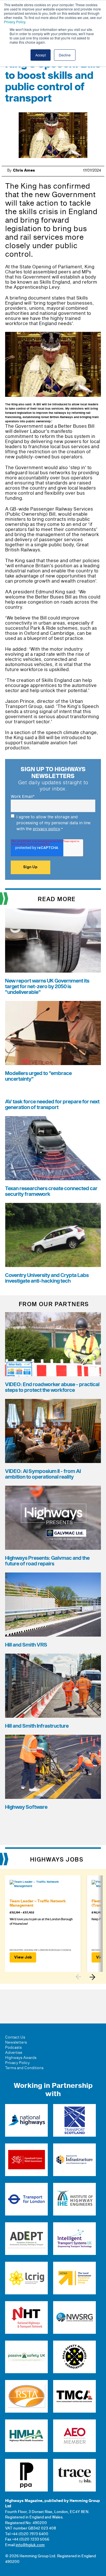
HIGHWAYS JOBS (57, 1860)
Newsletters (16, 2042)
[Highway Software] (53, 1767)
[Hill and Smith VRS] (53, 1605)
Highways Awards (21, 2058)
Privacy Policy (15, 22)
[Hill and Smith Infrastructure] (53, 1686)
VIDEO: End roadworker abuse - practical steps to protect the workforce (52, 1387)
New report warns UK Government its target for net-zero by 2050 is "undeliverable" (47, 987)
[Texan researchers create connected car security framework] (53, 1148)
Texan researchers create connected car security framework (51, 1191)
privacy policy (46, 829)
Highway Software (26, 1807)
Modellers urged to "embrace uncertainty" (38, 1076)
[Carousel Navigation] (88, 1977)
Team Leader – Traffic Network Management (38, 1903)
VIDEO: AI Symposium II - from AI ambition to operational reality (43, 1474)
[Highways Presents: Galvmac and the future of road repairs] (53, 1518)
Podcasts (13, 2048)
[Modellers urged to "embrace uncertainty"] (53, 1033)
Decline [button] (65, 55)
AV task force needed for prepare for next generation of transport (52, 1105)
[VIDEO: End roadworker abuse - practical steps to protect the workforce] (53, 1344)
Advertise (14, 2053)
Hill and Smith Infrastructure (37, 1726)
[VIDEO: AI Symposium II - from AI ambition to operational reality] (53, 1431)
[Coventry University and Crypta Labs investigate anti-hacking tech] (53, 1235)
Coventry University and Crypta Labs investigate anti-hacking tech (47, 1278)
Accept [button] (41, 55)
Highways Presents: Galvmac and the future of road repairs (47, 1561)
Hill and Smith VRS (26, 1645)
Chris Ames (24, 170)
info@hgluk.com (30, 2545)
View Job (23, 1957)
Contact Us (15, 2037)
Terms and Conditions (24, 2068)
